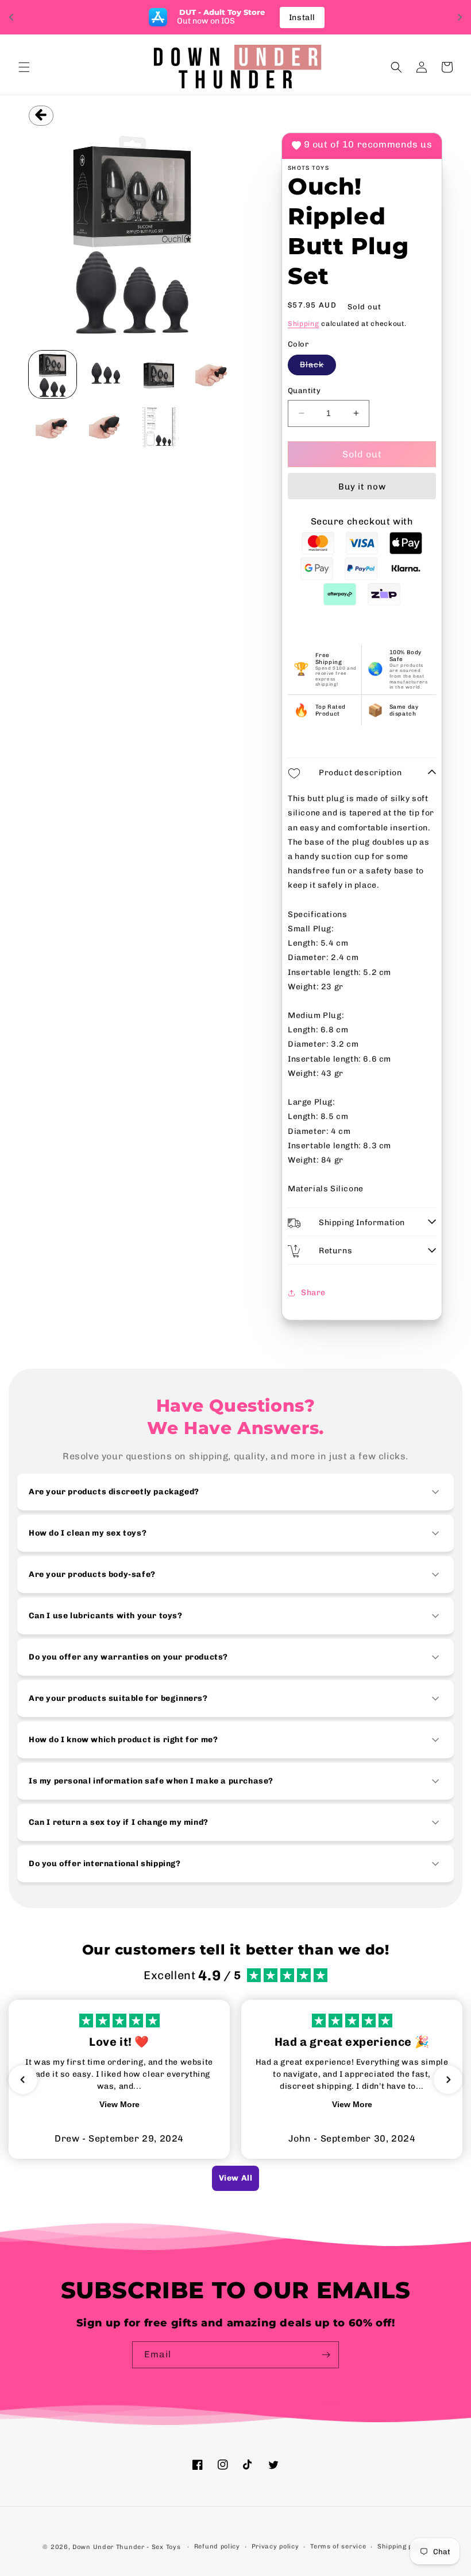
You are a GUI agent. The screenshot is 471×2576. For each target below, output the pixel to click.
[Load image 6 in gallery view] (106, 428)
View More (119, 2104)
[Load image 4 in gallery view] (212, 374)
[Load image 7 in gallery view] (159, 428)
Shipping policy (403, 2546)
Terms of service (338, 2546)
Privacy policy (275, 2546)
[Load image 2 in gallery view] (106, 374)
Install (302, 18)
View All (236, 2178)
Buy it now (362, 487)
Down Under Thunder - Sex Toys (126, 2547)
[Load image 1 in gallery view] (53, 374)
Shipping (304, 324)
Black (318, 367)
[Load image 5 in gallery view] (53, 428)
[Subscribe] (326, 2355)
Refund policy (217, 2546)
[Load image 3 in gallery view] (159, 374)
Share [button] (313, 1293)
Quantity (304, 391)
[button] (24, 67)
